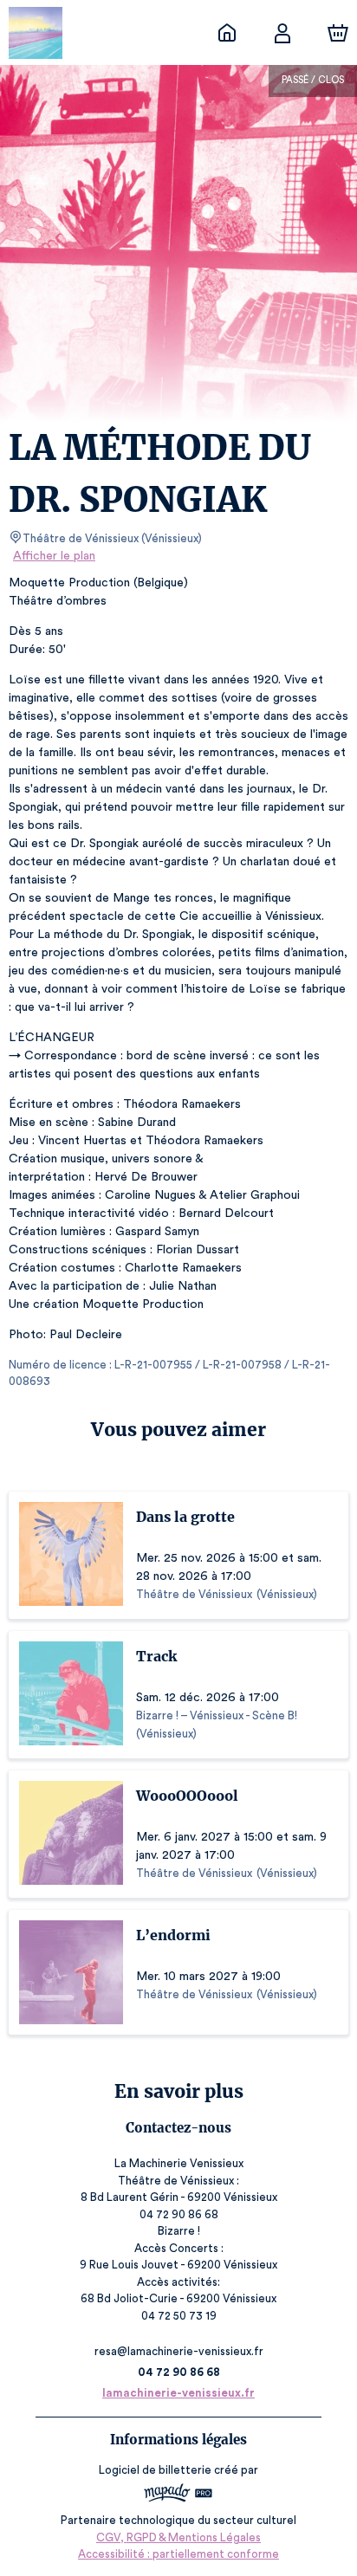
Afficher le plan (54, 556)
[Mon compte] (282, 33)
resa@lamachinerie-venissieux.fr (179, 2351)
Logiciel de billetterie (155, 2470)
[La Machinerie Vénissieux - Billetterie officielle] (227, 33)
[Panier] (338, 33)
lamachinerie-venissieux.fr (178, 2393)
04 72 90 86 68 (179, 2372)
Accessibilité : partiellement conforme (178, 2554)
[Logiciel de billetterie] (178, 2495)
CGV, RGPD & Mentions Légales (178, 2537)
